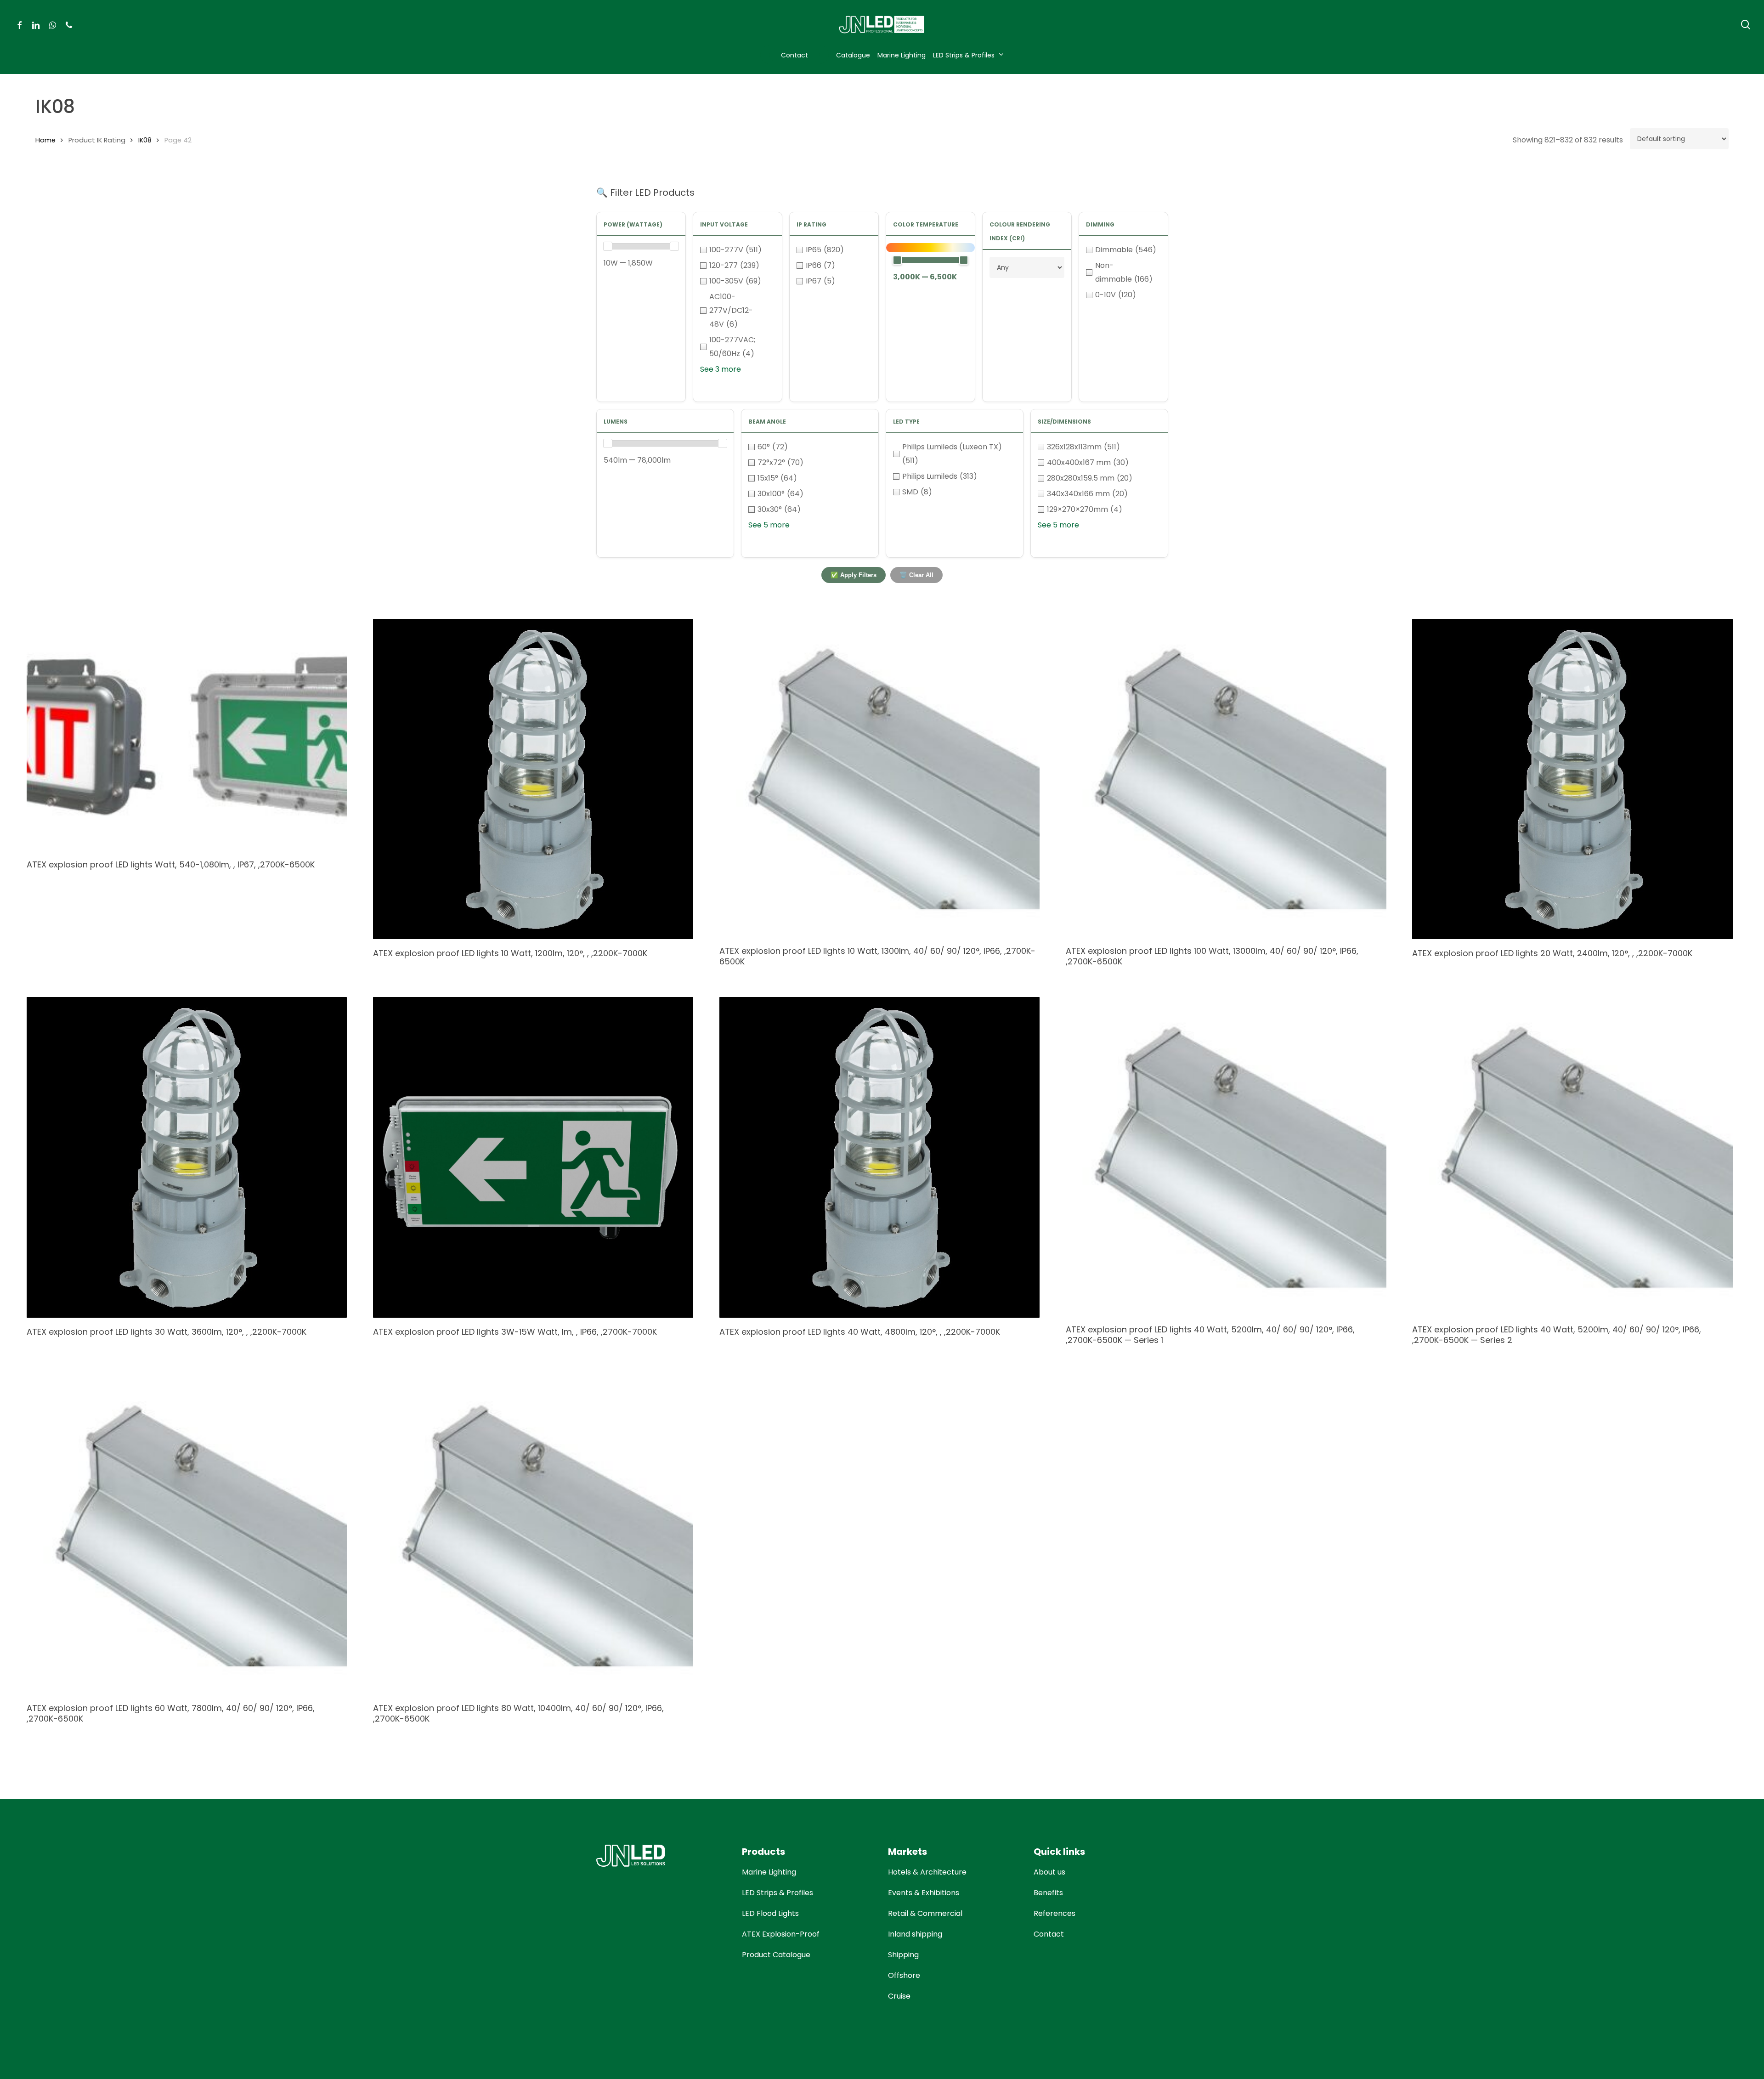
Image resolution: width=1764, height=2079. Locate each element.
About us (1049, 1872)
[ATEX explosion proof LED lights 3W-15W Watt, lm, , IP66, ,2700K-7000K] (533, 1157)
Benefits (1048, 1893)
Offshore (904, 1975)
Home (45, 140)
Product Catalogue (776, 1955)
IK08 (145, 140)
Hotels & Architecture (927, 1872)
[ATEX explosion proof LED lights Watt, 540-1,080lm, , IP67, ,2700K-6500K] (187, 735)
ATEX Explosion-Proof (781, 1934)
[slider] (608, 246)
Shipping (903, 1955)
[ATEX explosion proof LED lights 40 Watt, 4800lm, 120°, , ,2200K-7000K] (879, 1157)
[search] (1746, 25)
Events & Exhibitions (924, 1893)
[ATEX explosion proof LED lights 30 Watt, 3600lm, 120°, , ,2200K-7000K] (187, 1157)
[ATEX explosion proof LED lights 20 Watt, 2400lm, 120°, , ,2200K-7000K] (1572, 779)
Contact (1049, 1934)
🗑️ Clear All (916, 575)
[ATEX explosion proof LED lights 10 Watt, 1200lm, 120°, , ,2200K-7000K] (533, 779)
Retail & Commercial (925, 1913)
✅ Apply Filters (854, 575)
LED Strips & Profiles (777, 1893)
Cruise (899, 1996)
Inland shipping (915, 1934)
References (1054, 1913)
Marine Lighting (769, 1872)
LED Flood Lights (770, 1913)
